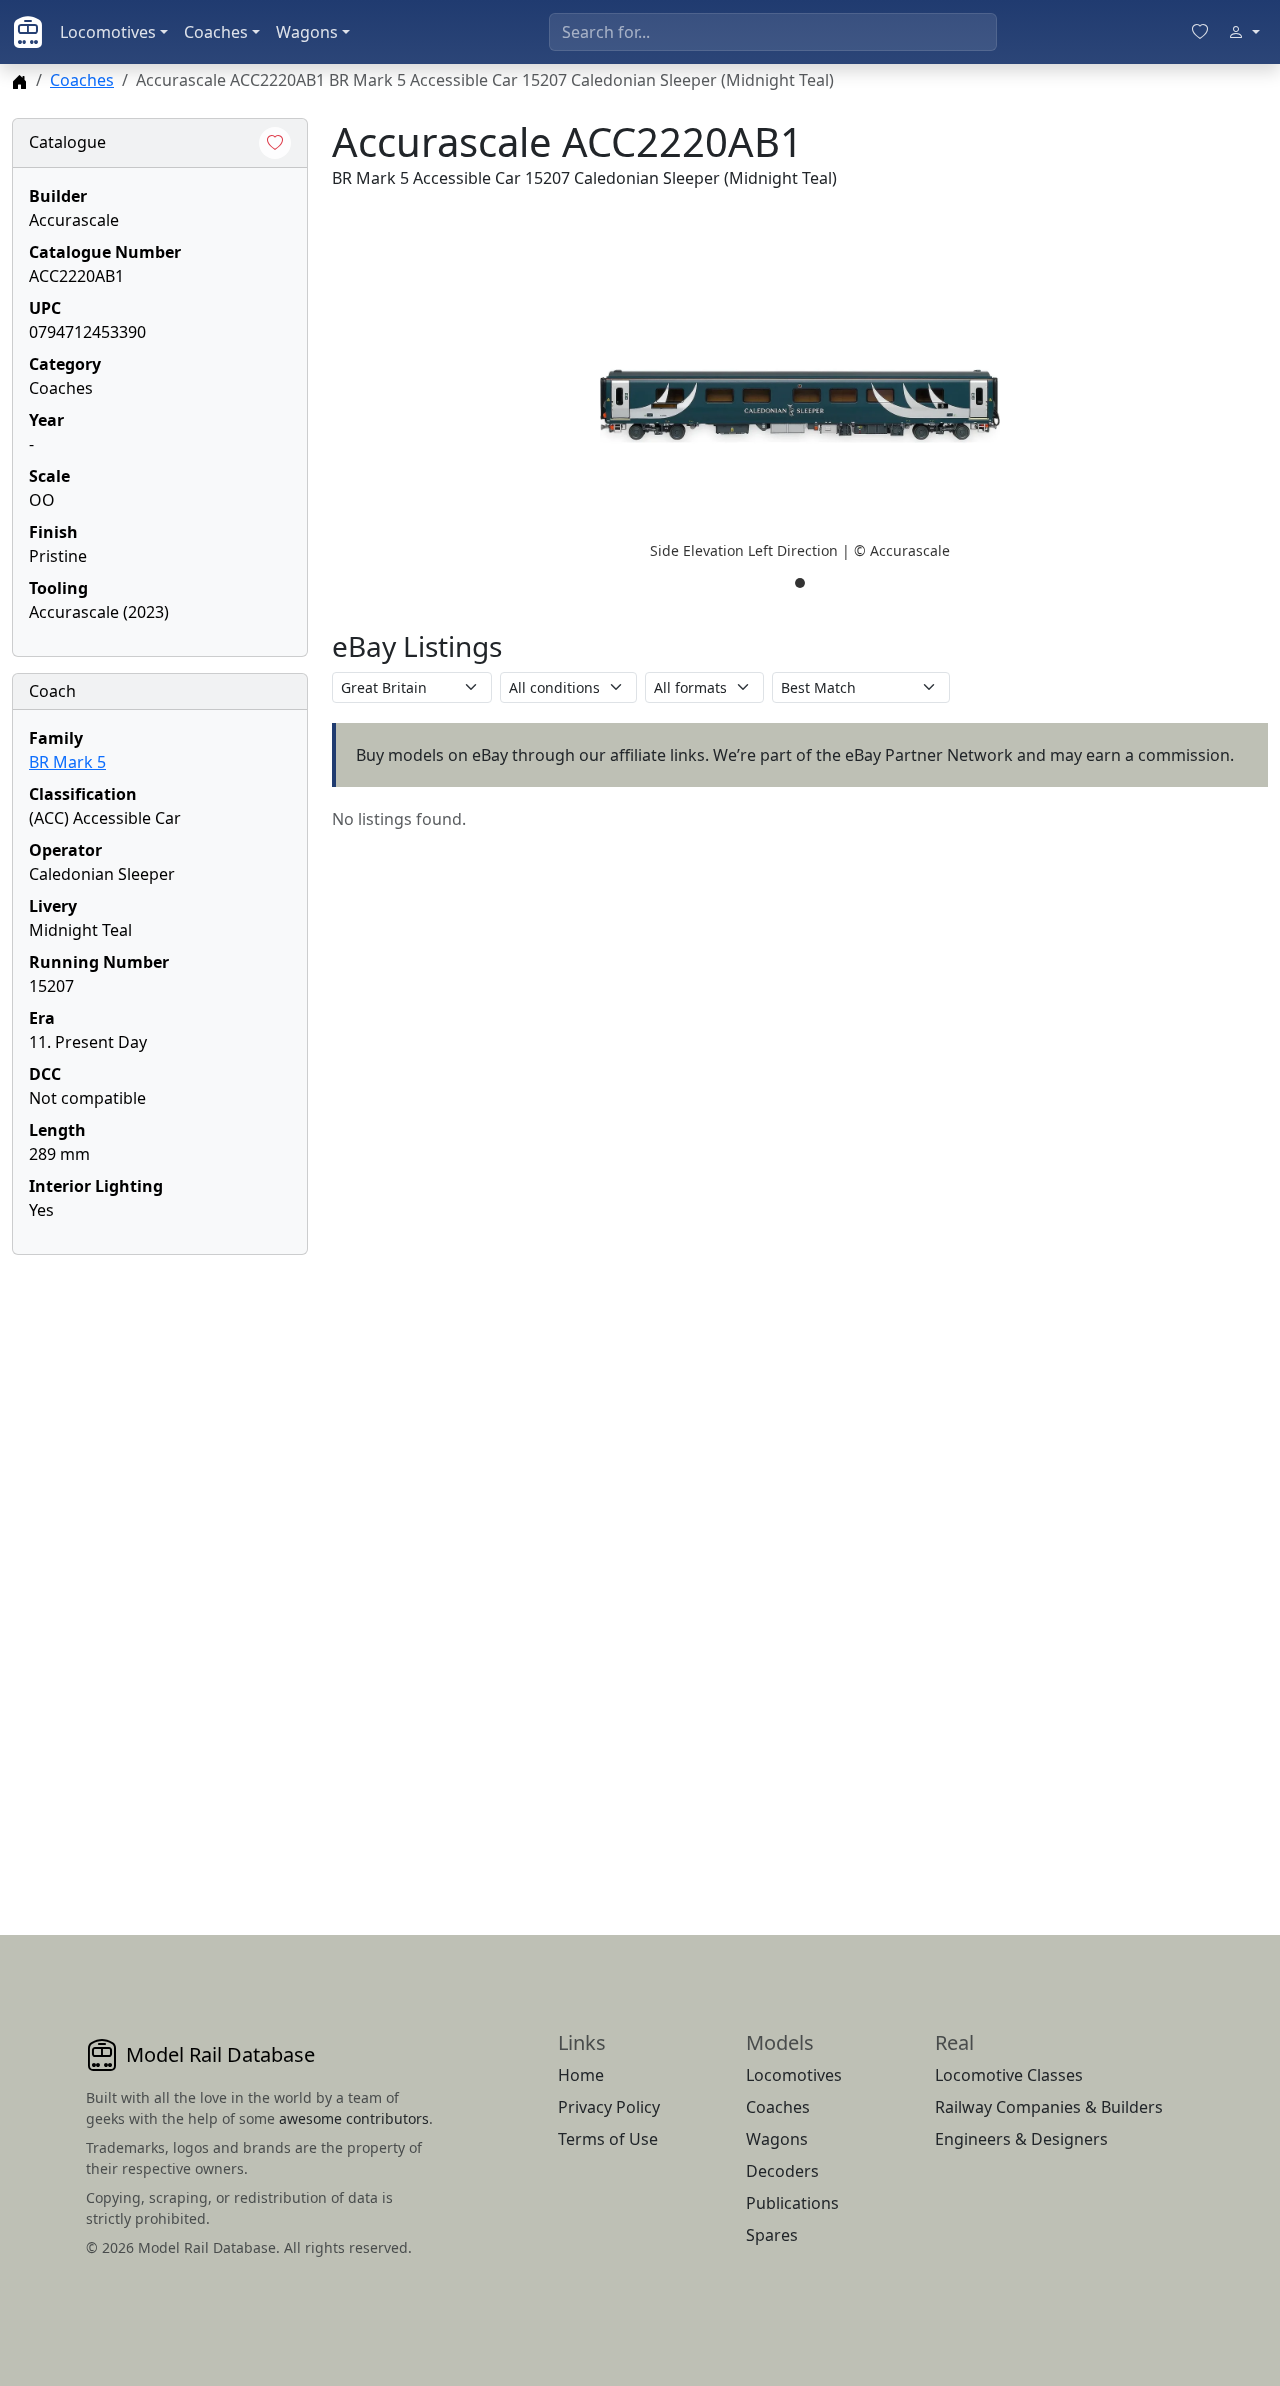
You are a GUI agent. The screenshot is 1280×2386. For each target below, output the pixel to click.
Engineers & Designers (1021, 2139)
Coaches (216, 32)
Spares (772, 2235)
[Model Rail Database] (28, 32)
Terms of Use (608, 2139)
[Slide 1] (800, 583)
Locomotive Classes (1009, 2075)
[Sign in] (1244, 32)
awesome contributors (354, 2118)
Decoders (782, 2171)
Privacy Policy (609, 2107)
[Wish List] (1200, 32)
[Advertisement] (160, 1571)
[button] (800, 406)
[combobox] (773, 32)
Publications (792, 2203)
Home (581, 2075)
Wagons (307, 32)
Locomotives (108, 32)
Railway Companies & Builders (1049, 2107)
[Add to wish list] (275, 143)
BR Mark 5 (67, 762)
